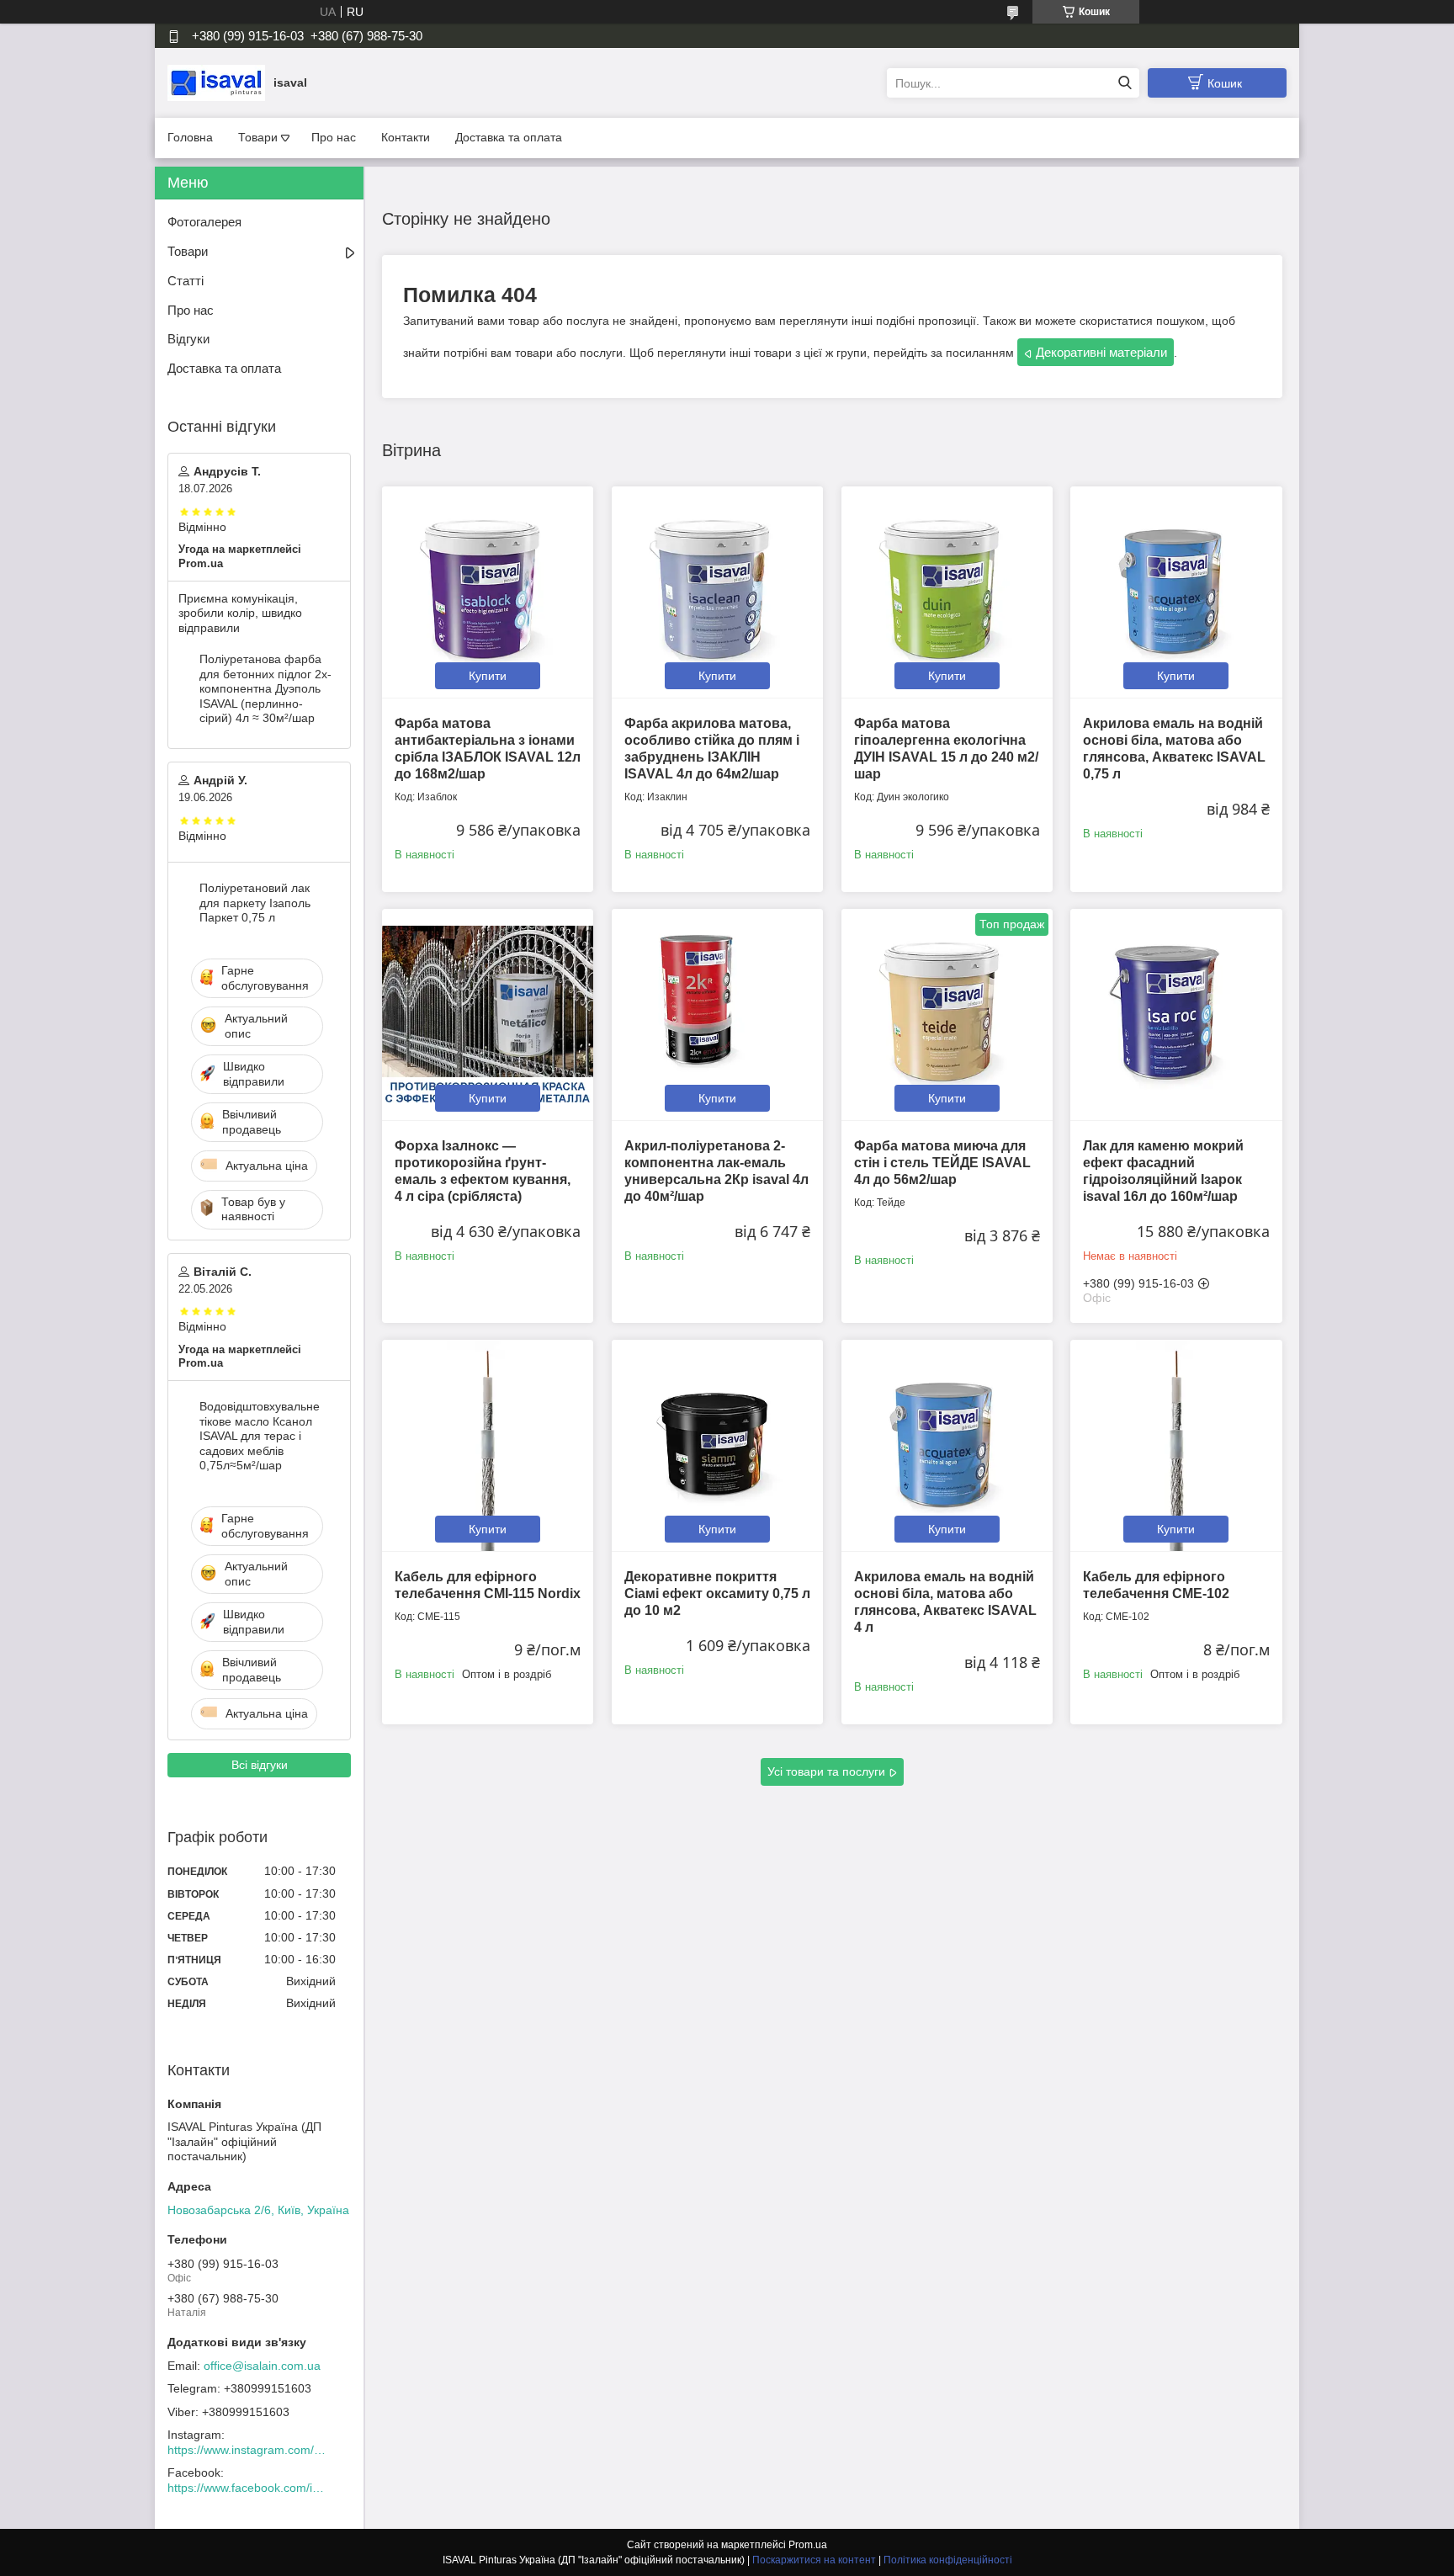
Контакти (406, 137)
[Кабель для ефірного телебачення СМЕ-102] (1176, 1445)
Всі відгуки (260, 1765)
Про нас (334, 137)
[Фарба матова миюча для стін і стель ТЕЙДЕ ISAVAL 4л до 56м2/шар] (947, 1014)
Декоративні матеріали (1101, 352)
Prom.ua (808, 2545)
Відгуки (188, 339)
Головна (190, 137)
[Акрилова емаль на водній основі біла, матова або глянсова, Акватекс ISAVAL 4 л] (947, 1445)
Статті (186, 281)
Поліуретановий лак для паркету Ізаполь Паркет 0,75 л (255, 903)
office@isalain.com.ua (262, 2366)
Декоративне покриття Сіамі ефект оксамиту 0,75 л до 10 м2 (717, 1593)
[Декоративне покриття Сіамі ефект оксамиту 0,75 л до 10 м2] (717, 1445)
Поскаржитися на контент (814, 2560)
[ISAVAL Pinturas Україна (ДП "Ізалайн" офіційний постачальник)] (216, 82)
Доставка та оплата (509, 137)
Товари (258, 137)
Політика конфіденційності (948, 2560)
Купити (488, 676)
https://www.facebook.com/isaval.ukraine (247, 2488)
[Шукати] (1125, 83)
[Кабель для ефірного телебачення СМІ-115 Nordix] (488, 1445)
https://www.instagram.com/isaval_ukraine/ (247, 2450)
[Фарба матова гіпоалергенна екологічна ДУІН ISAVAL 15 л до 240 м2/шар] (947, 592)
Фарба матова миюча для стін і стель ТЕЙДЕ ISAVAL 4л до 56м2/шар (942, 1163)
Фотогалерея (204, 222)
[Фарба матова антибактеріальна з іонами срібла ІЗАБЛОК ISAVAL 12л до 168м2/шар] (488, 592)
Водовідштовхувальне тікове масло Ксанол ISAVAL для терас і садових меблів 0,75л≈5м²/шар (260, 1436)
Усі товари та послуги (826, 1771)
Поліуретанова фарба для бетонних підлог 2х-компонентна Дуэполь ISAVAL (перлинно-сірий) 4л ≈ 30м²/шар (265, 688)
